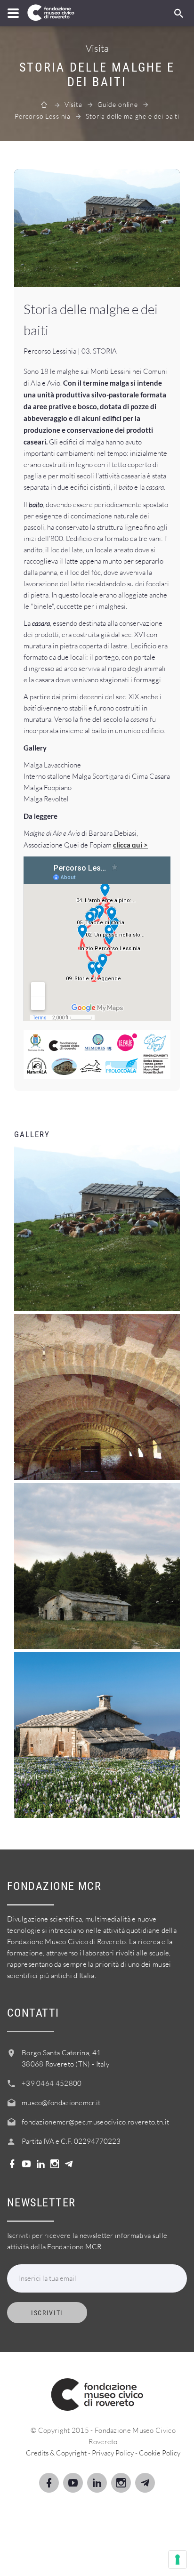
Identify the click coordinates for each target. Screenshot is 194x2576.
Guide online (118, 104)
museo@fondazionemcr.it (61, 2103)
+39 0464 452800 (52, 2083)
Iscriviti (47, 2313)
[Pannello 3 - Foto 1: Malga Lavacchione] (97, 228)
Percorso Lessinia (43, 116)
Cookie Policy (160, 2453)
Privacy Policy (113, 2453)
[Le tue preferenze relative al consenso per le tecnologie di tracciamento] (178, 2560)
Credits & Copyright (56, 2453)
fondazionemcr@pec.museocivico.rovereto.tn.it (95, 2122)
